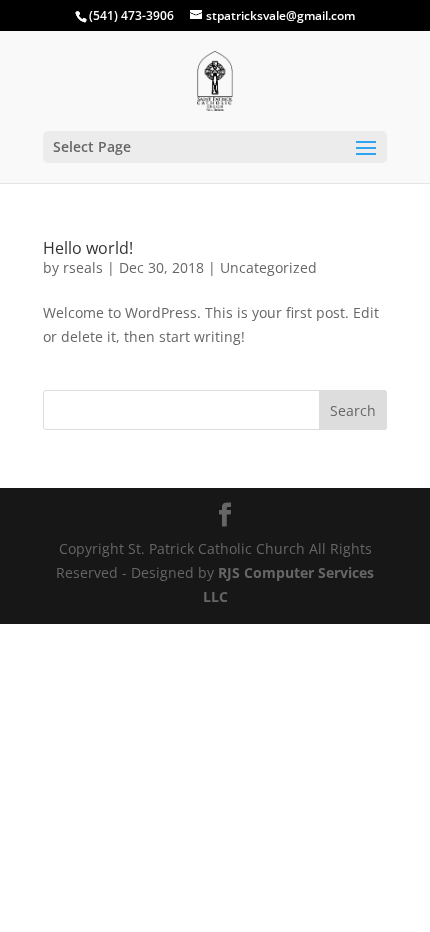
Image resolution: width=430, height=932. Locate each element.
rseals (83, 267)
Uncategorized (268, 267)
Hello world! (88, 248)
